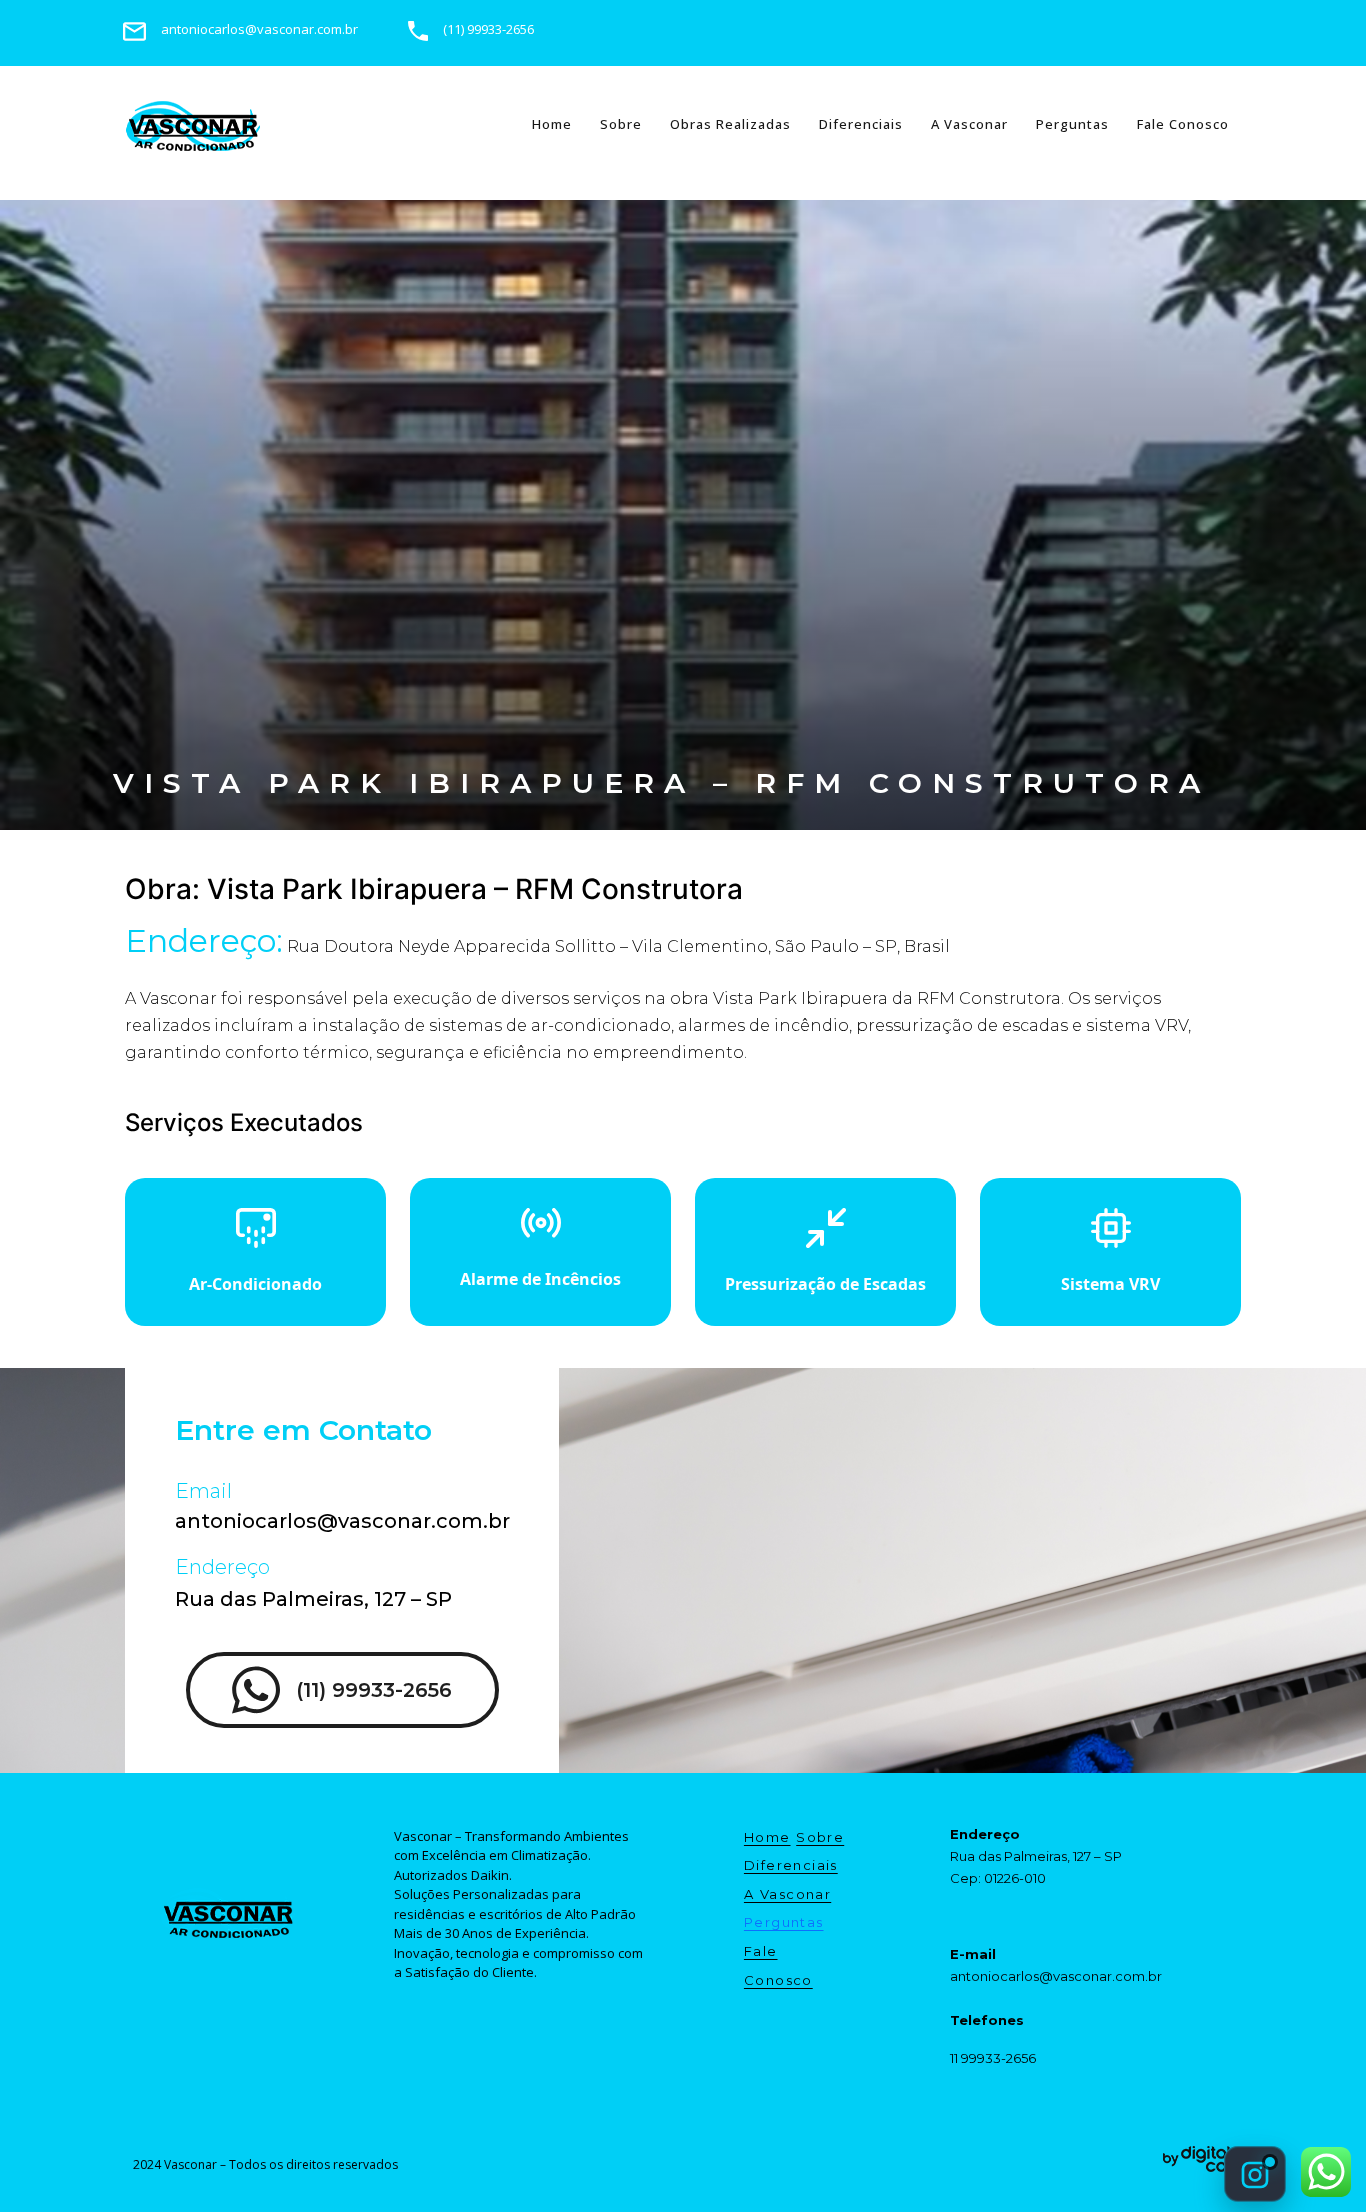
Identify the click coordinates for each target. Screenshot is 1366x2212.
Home (552, 124)
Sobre (621, 124)
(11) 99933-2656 (374, 1690)
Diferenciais (861, 124)
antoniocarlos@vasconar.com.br (342, 1521)
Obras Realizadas (730, 124)
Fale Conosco (1183, 124)
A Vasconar (969, 124)
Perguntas (1072, 124)
